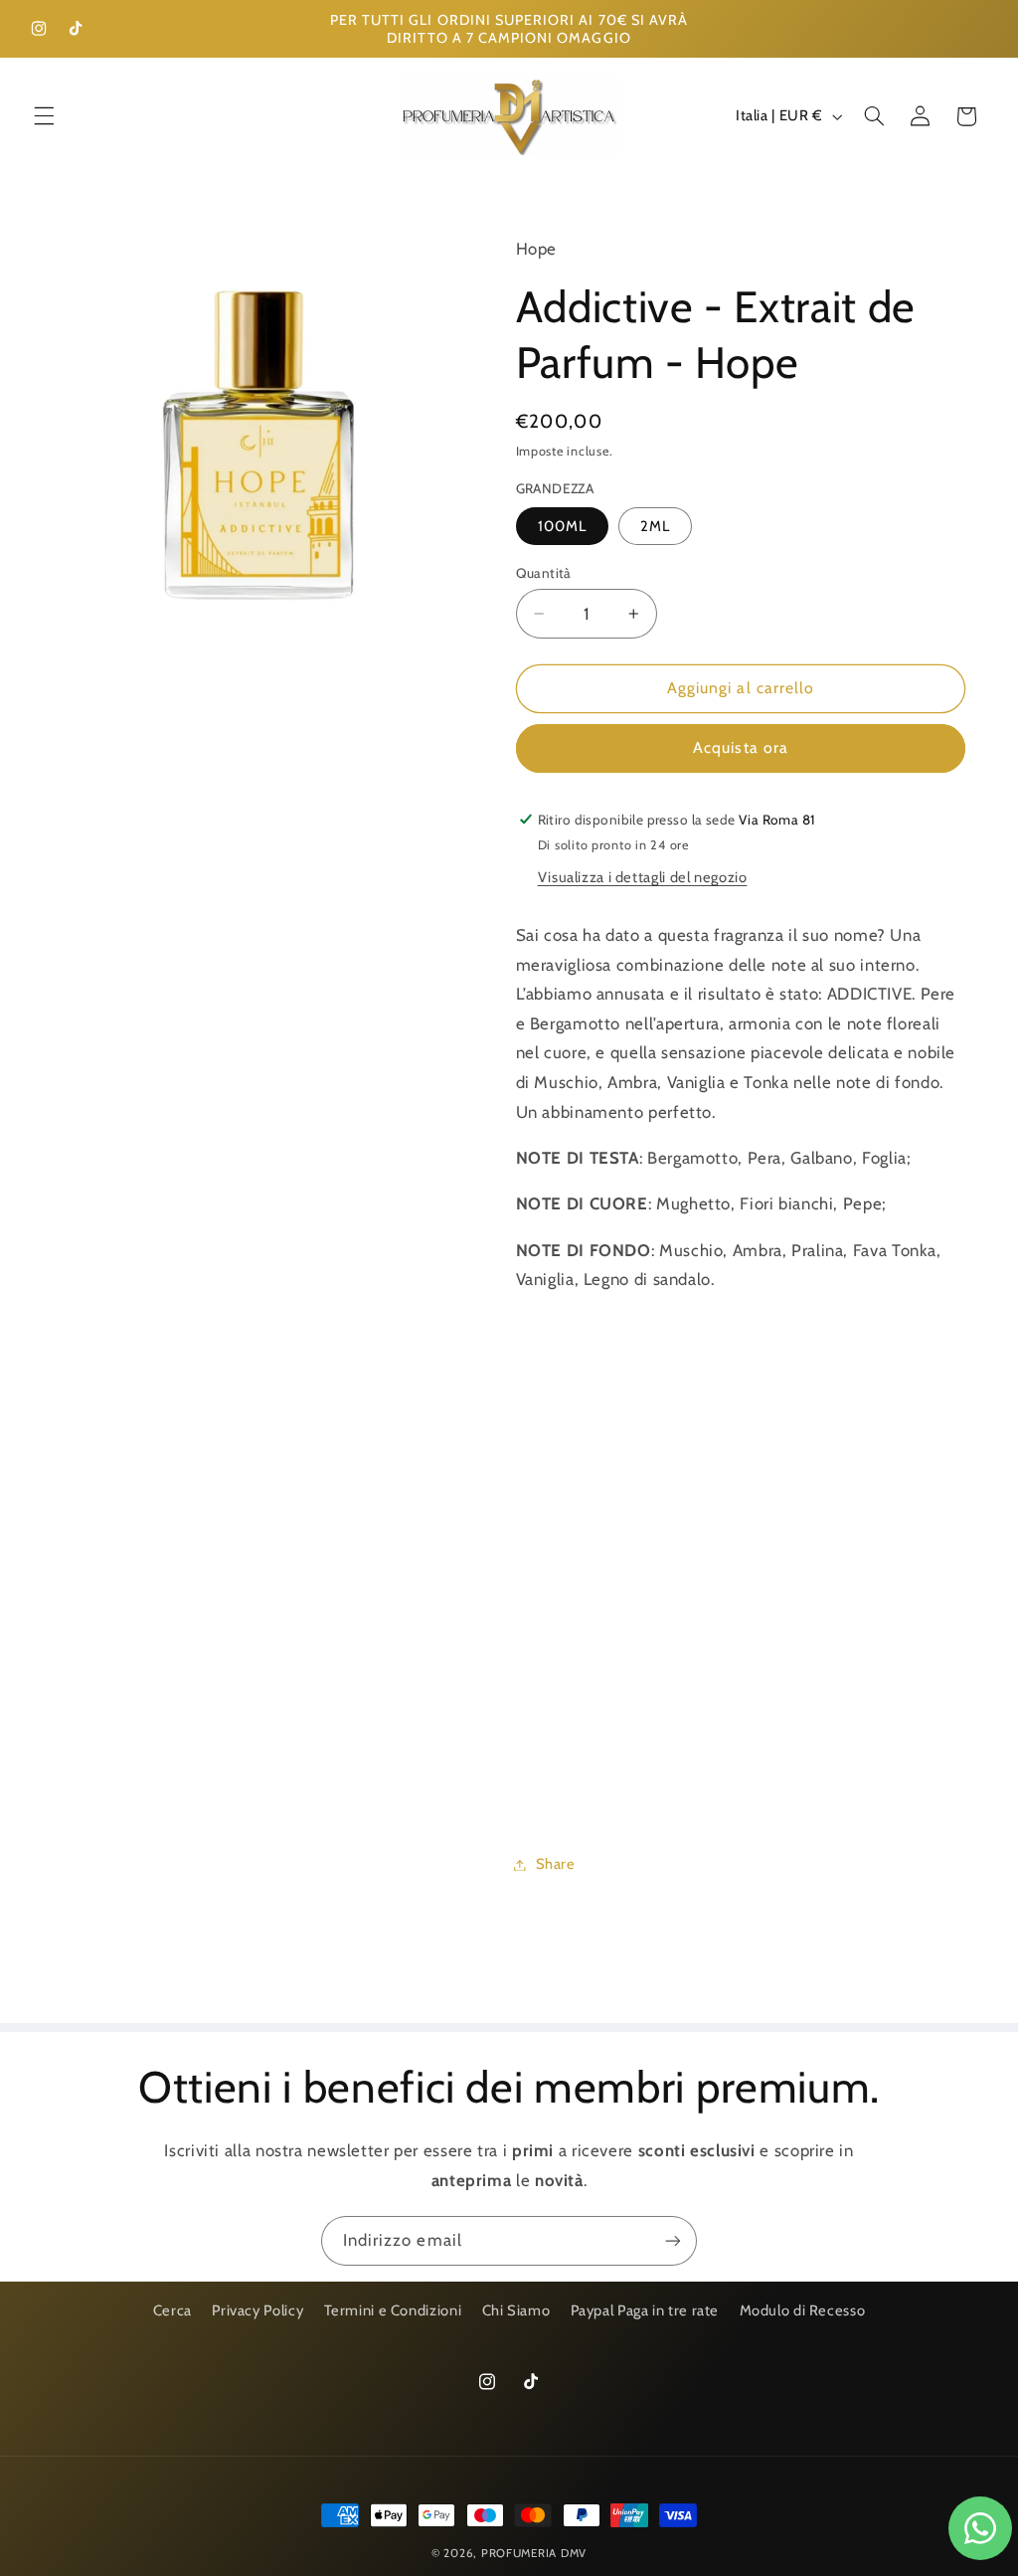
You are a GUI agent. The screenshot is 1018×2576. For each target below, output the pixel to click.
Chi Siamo (516, 2310)
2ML (655, 526)
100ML (562, 526)
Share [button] (556, 1864)
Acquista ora (741, 747)
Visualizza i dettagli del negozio (643, 877)
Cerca (172, 2310)
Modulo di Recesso (803, 2310)
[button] (44, 116)
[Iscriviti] (673, 2240)
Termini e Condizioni (393, 2310)
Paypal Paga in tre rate (645, 2310)
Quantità (544, 573)
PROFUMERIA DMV (534, 2553)
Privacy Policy (257, 2310)
